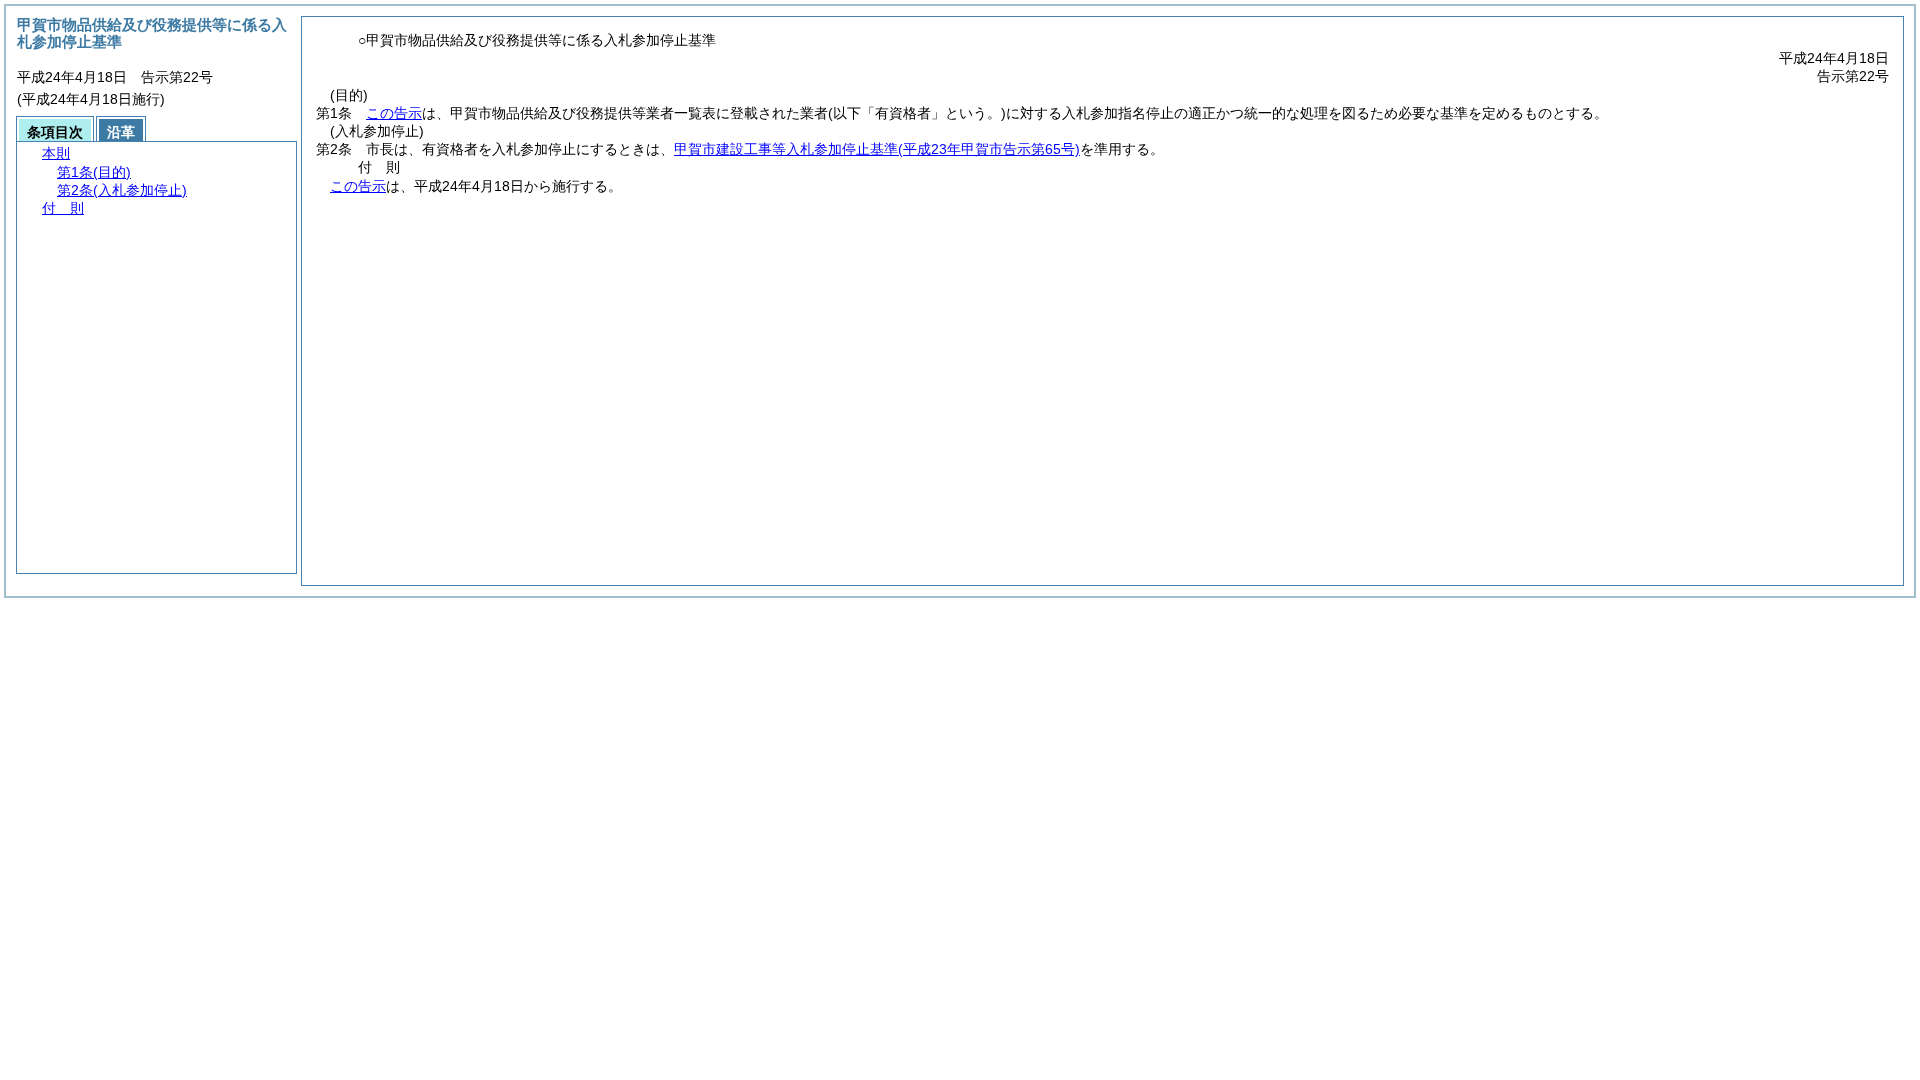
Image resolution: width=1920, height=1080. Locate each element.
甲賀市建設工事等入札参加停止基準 (877, 149)
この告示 (394, 113)
